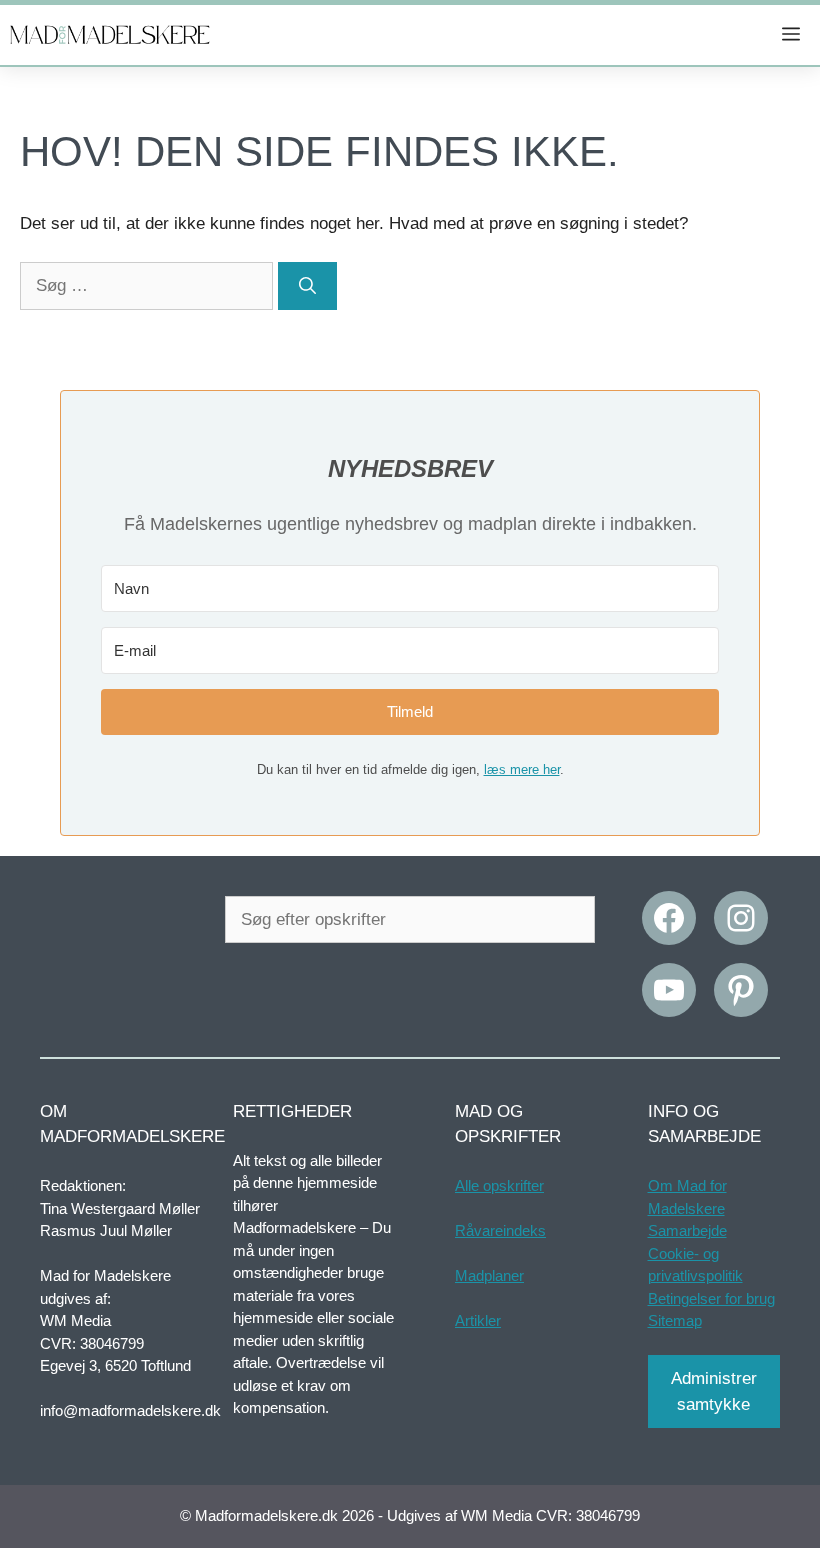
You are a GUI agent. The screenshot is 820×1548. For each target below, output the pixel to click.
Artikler (478, 1320)
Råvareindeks (500, 1230)
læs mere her (522, 769)
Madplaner (489, 1275)
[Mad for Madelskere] (110, 35)
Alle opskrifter (499, 1185)
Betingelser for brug (711, 1298)
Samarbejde (687, 1230)
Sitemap (675, 1320)
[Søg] (307, 286)
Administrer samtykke (714, 1391)
